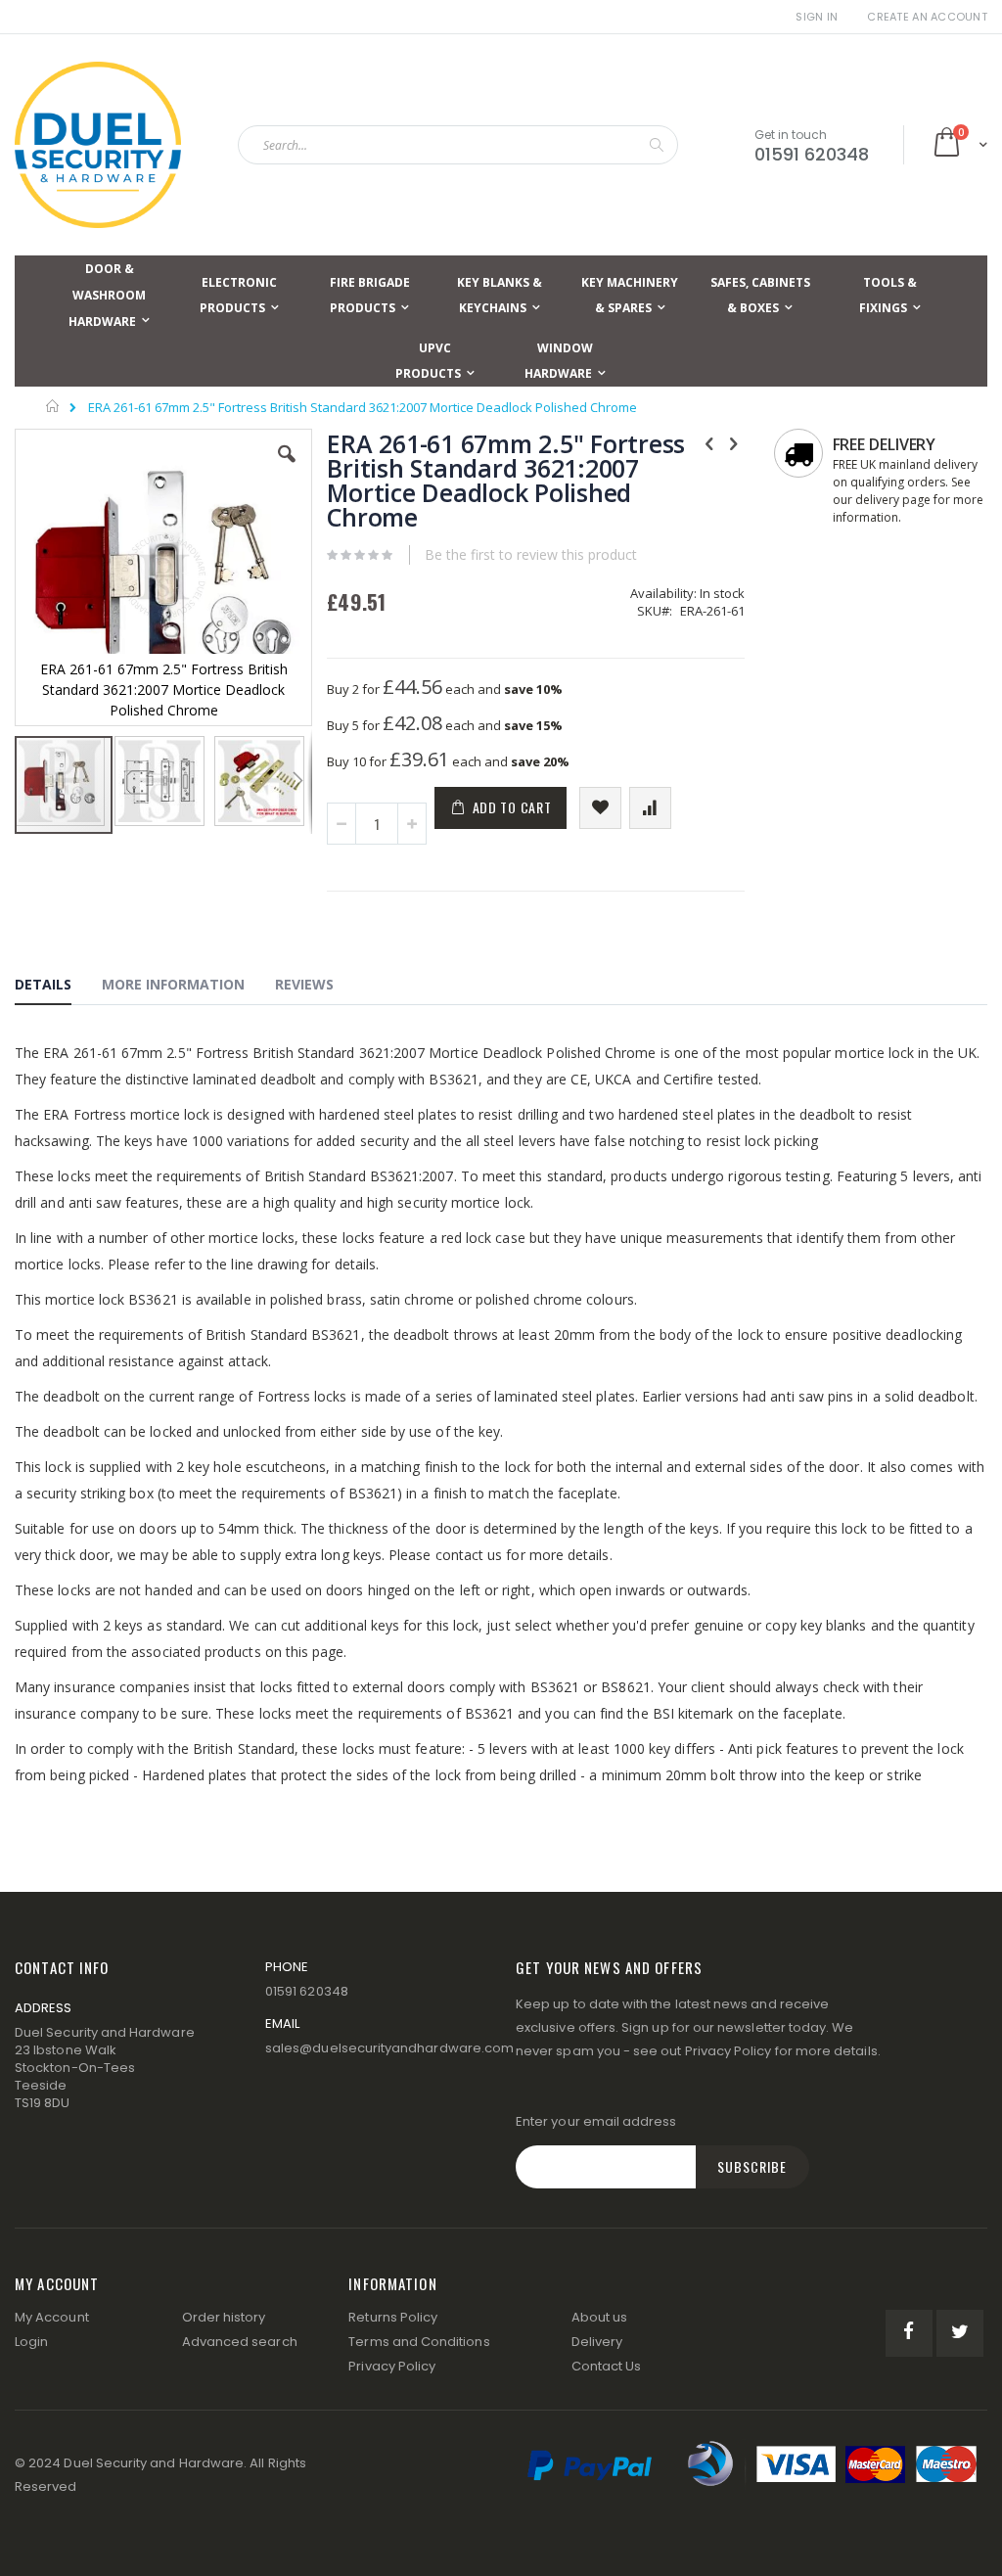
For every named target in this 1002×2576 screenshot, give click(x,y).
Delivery (597, 2342)
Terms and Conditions (419, 2342)
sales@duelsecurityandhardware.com (389, 2048)
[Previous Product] (709, 442)
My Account (52, 2317)
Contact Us (607, 2366)
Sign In (817, 17)
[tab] (58, 988)
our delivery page (882, 500)
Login (31, 2342)
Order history (224, 2317)
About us (600, 2317)
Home (53, 406)
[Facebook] (909, 2333)
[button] (287, 469)
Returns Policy (393, 2317)
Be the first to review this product (531, 554)
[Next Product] (734, 442)
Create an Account (927, 17)
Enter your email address (596, 2121)
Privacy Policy (729, 2051)
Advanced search (240, 2342)
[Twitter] (960, 2333)
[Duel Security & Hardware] (98, 145)
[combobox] (458, 145)
